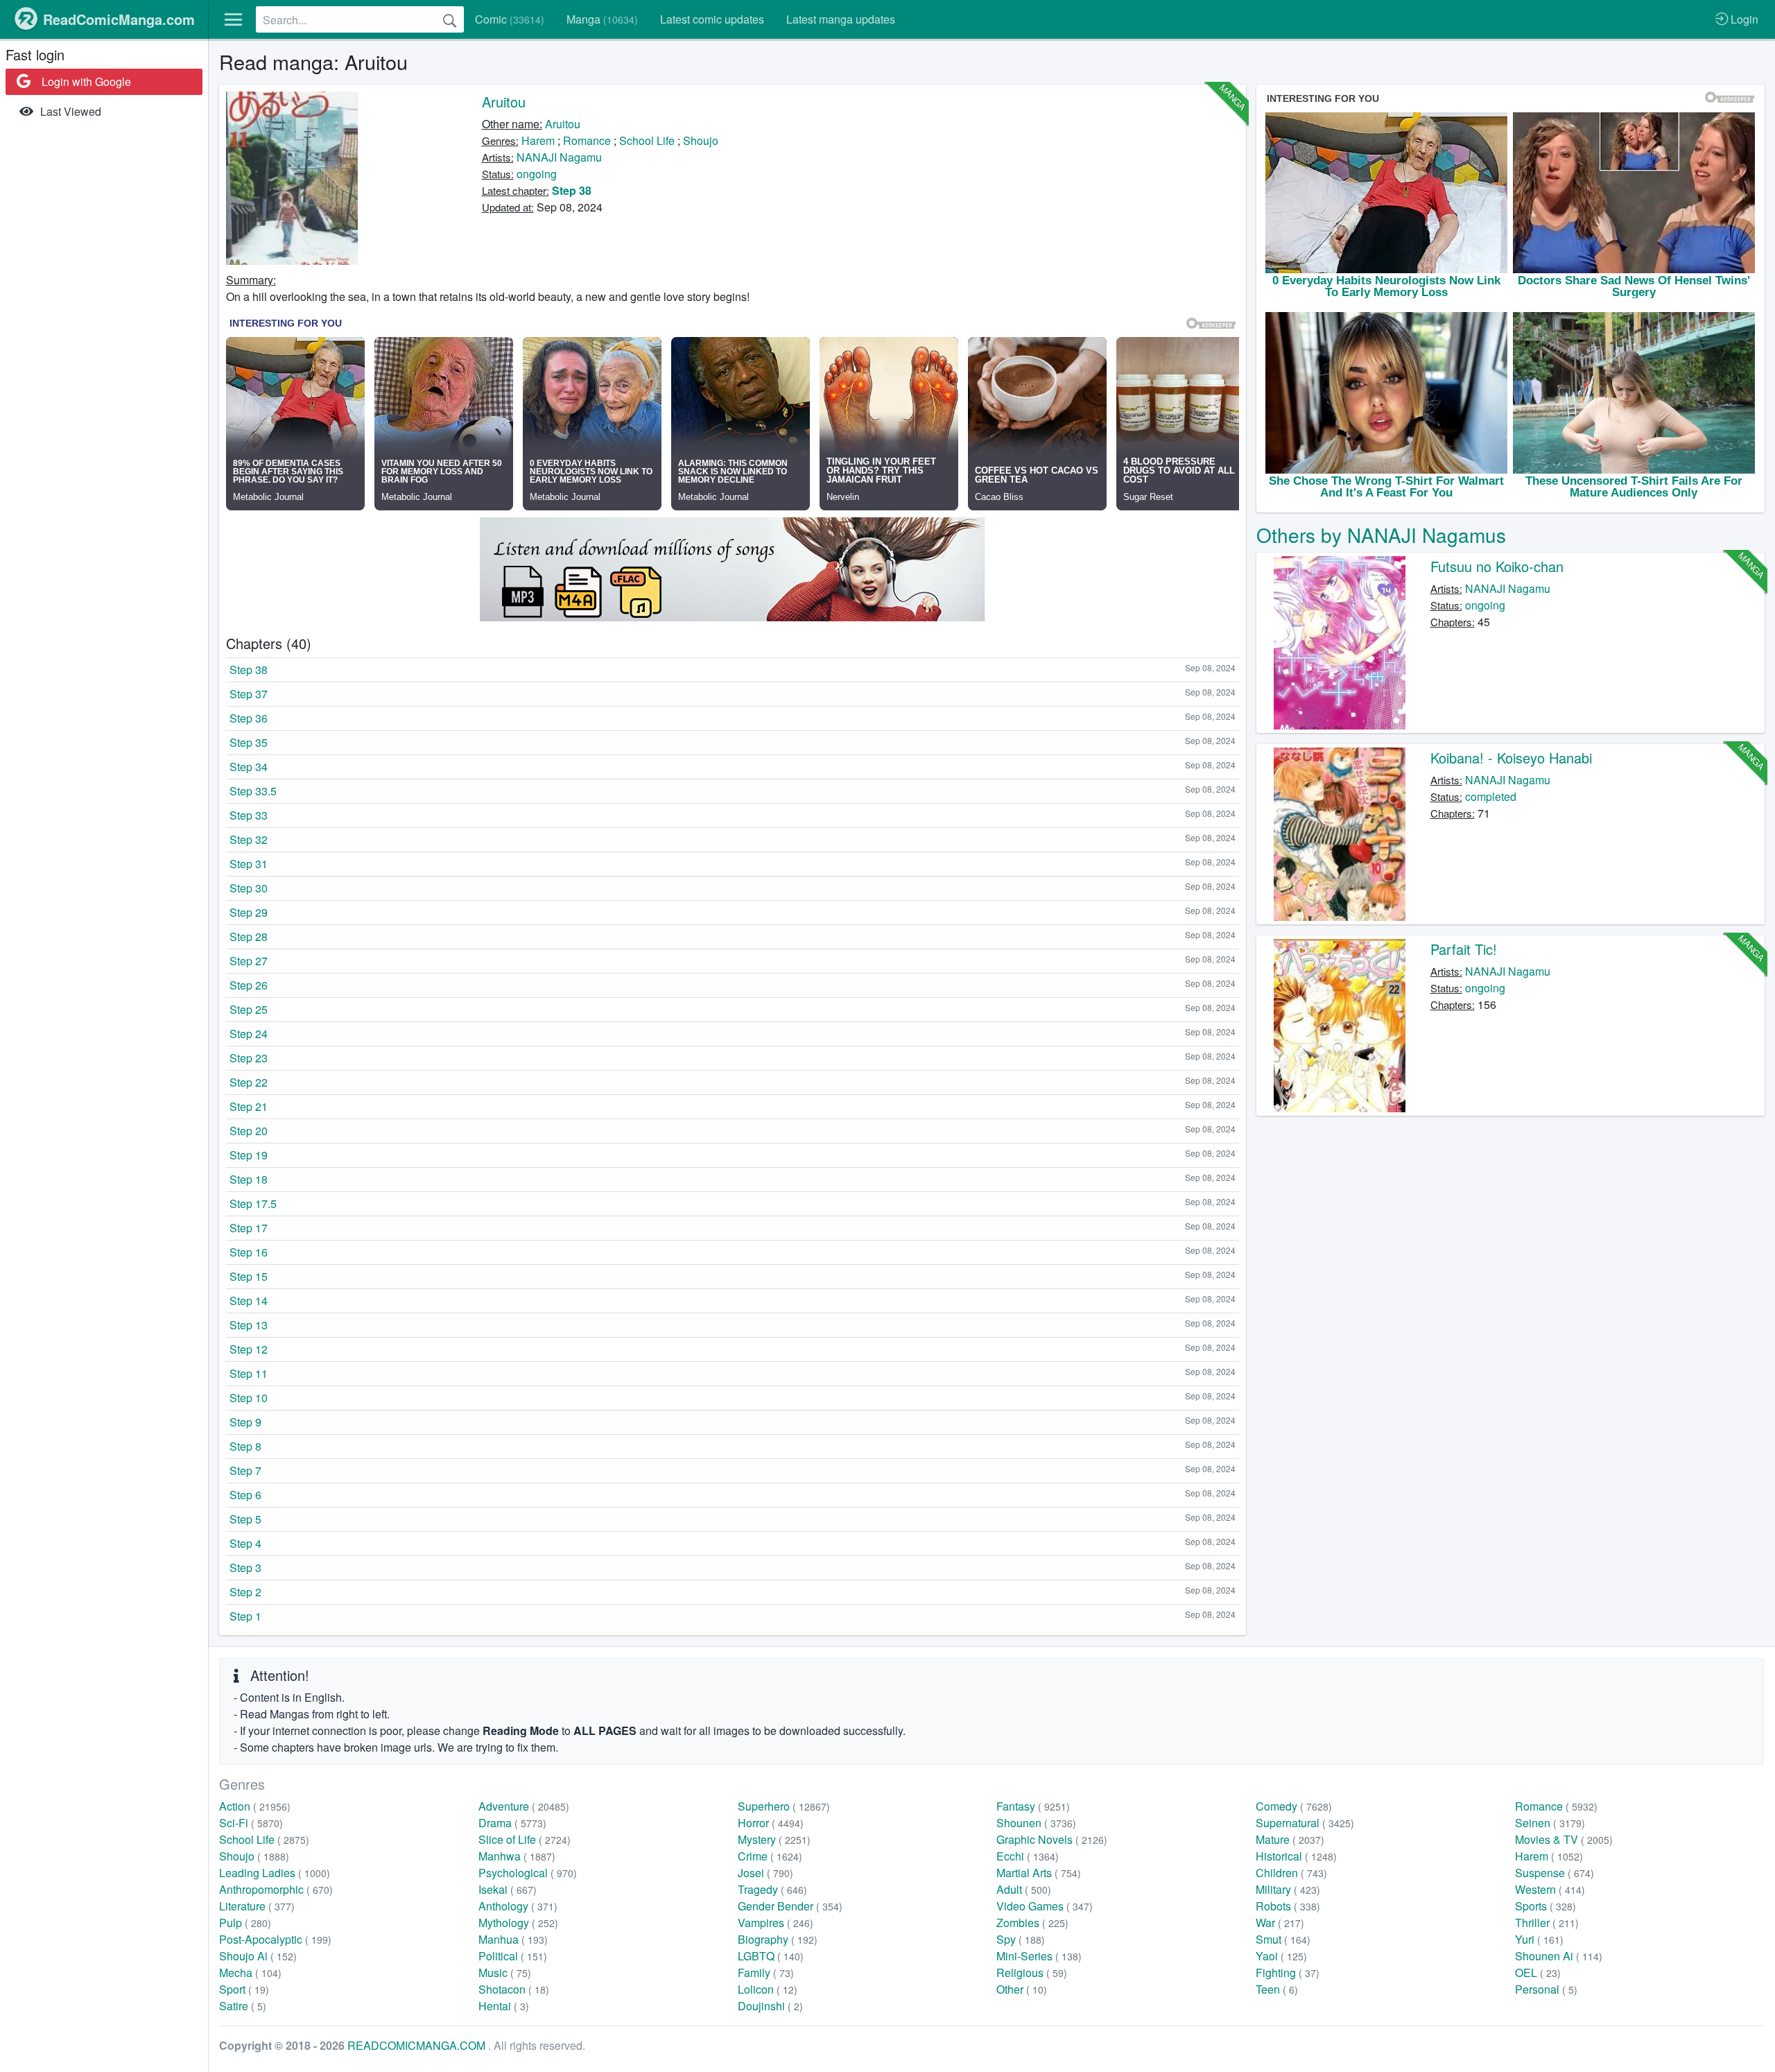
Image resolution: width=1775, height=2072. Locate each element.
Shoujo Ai (258, 1956)
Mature (1290, 1839)
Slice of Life (525, 1839)
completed (1491, 796)
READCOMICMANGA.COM (418, 2045)
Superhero (784, 1806)
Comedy (1294, 1806)
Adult (1024, 1889)
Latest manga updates (841, 19)
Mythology (518, 1923)
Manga (602, 19)
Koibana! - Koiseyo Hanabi (1511, 758)
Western (1550, 1889)
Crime (770, 1856)
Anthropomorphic (276, 1889)
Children (1291, 1873)
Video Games (1045, 1906)
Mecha (250, 1972)
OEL (1538, 1972)
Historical (1296, 1856)
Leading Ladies (275, 1873)
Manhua (513, 1939)
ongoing (537, 174)
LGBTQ (771, 1956)
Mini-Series (1039, 1956)
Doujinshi (770, 2006)
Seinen (1550, 1823)
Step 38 (572, 190)
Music (505, 1972)
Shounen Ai (1559, 1956)
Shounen (1036, 1823)
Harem (538, 140)
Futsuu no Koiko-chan (1497, 566)
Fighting (1288, 1972)
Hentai (504, 2006)
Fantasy (1033, 1806)
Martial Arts (1039, 1873)
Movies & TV (1564, 1839)
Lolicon (768, 1989)
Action (255, 1806)
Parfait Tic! (1464, 949)
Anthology (518, 1906)
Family (766, 1972)
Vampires (776, 1923)
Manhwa (517, 1856)
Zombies (1032, 1923)
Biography (778, 1939)
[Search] (450, 19)
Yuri (1539, 1939)
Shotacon (514, 1989)
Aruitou (504, 102)
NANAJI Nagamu (559, 157)
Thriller (1547, 1923)
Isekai (508, 1889)
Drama (512, 1823)
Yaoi (1281, 1956)
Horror (771, 1823)
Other (1022, 1989)
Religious (1032, 1972)
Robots (1288, 1906)
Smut (1283, 1939)
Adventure (524, 1806)
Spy (1021, 1939)
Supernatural (1305, 1823)
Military (1288, 1889)
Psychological (528, 1873)
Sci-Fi (251, 1823)
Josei (765, 1873)
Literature (257, 1906)
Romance (587, 140)
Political (513, 1956)
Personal (1546, 1989)
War (1280, 1923)
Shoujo (701, 140)
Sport (244, 1989)
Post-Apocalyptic (275, 1939)
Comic (510, 19)
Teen (1277, 1989)
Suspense (1555, 1873)
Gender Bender (790, 1906)
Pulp (245, 1923)
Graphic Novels (1052, 1839)
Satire (243, 2006)
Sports (1545, 1906)
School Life (647, 140)
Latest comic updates (712, 19)
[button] (233, 19)
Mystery (774, 1839)
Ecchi (1028, 1856)
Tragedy (772, 1889)
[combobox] (360, 19)
